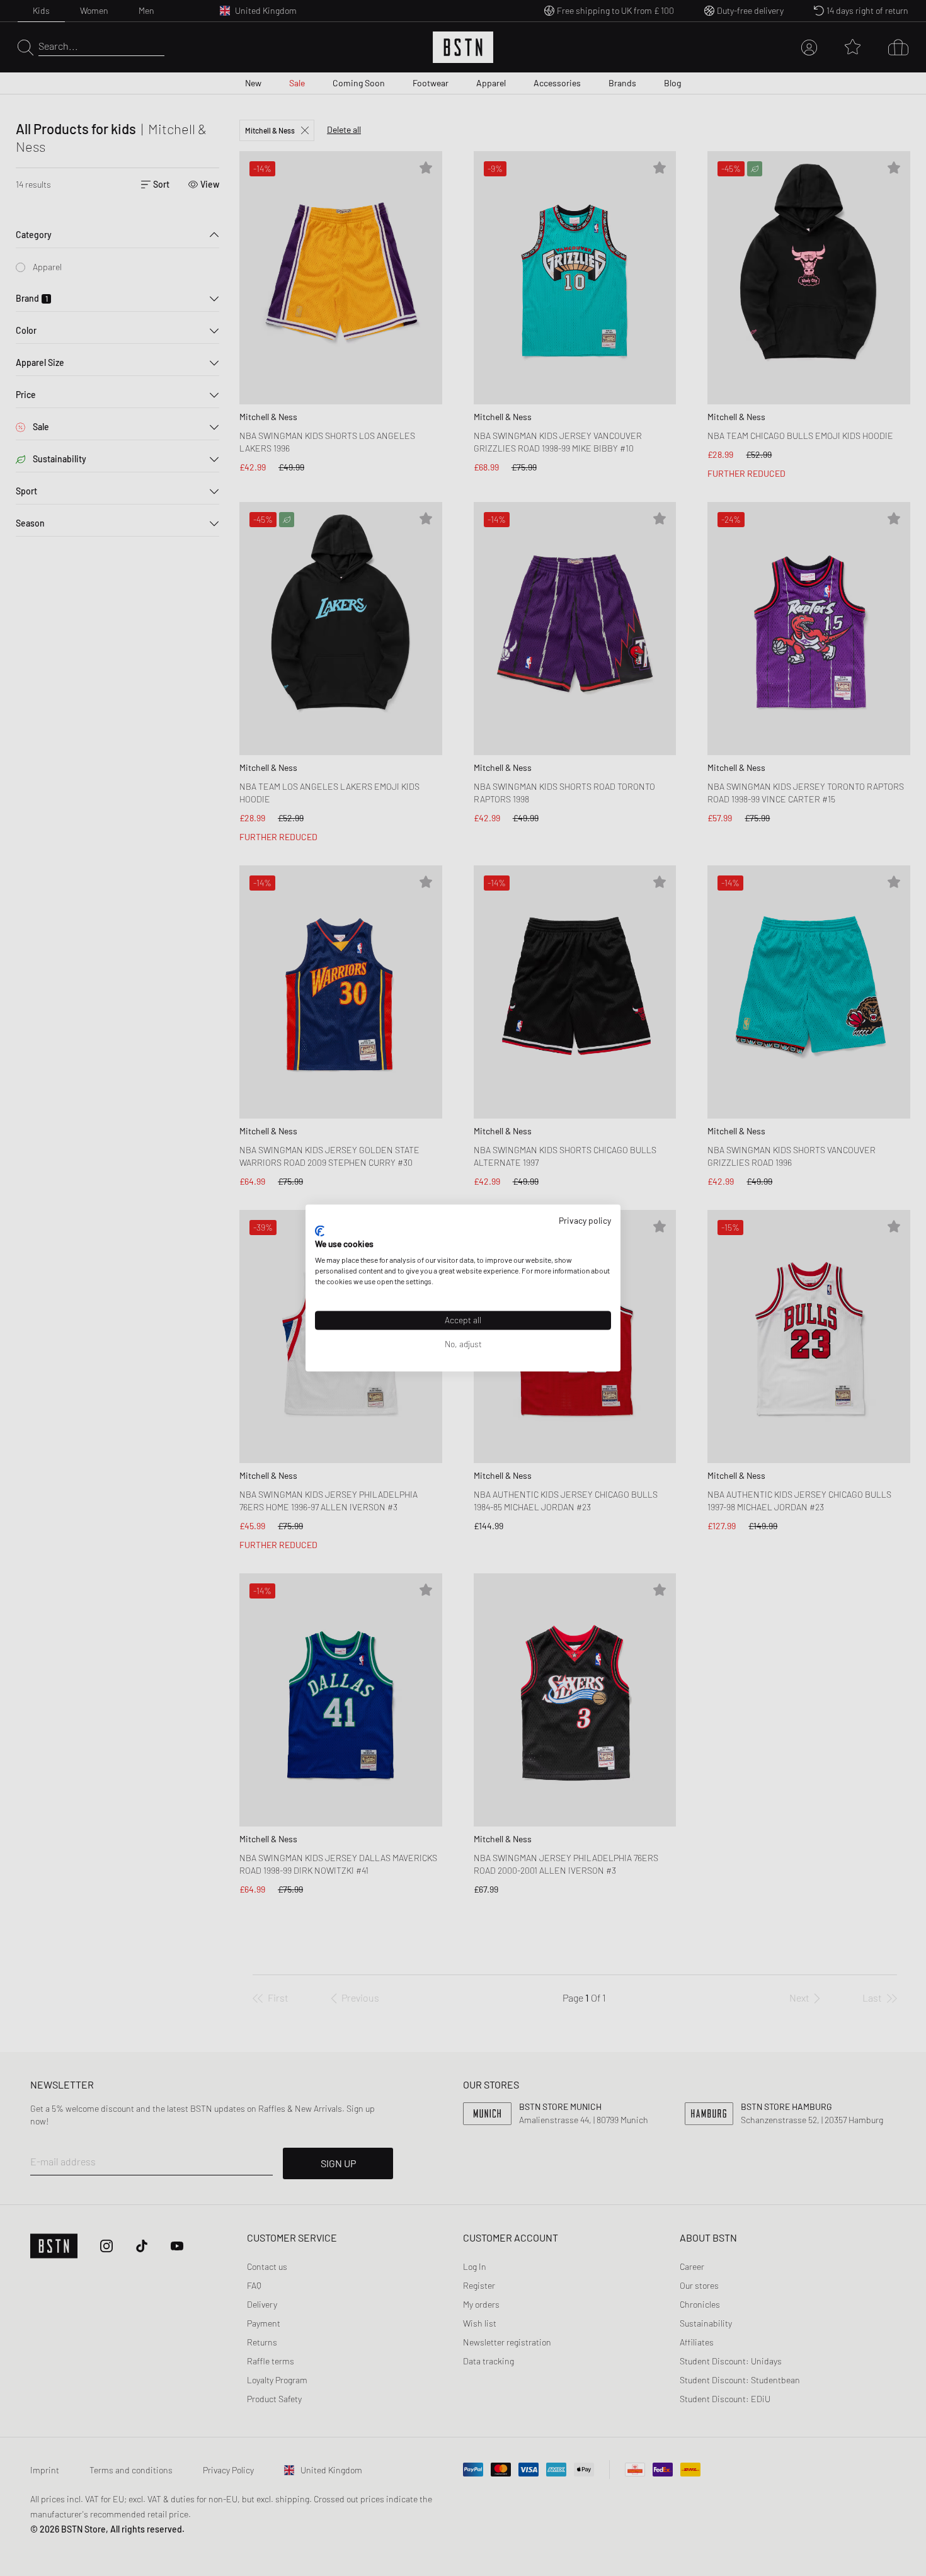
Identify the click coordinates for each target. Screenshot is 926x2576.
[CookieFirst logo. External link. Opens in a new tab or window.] (320, 1231)
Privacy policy (585, 1220)
